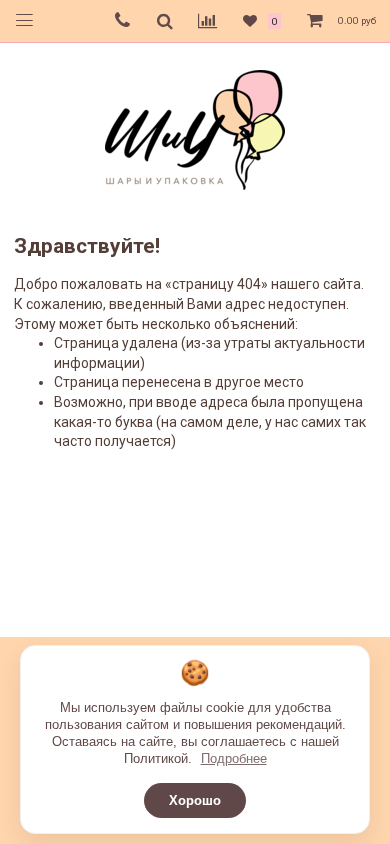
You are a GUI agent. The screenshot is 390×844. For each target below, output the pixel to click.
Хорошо (195, 800)
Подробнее (234, 758)
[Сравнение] (207, 21)
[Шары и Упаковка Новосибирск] (195, 128)
